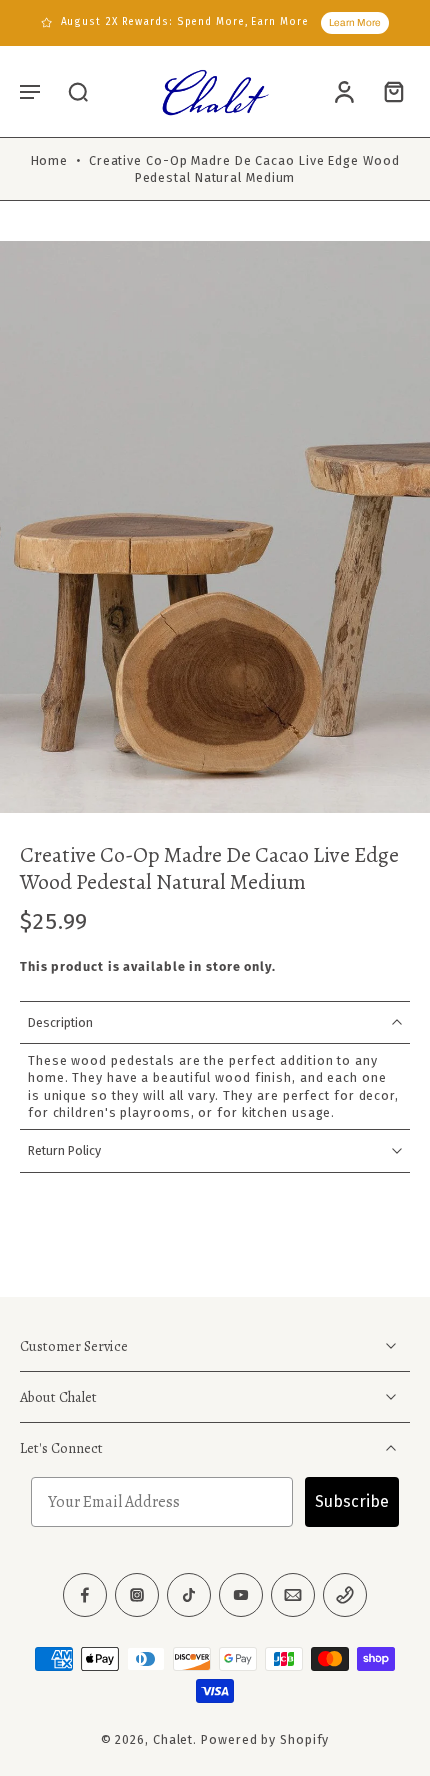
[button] (30, 91)
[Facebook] (85, 1595)
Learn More (355, 22)
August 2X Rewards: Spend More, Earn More (185, 22)
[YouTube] (241, 1595)
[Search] (78, 91)
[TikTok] (189, 1595)
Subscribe (352, 1501)
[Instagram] (137, 1595)
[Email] (293, 1595)
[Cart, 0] (388, 91)
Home (50, 160)
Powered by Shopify (265, 1739)
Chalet (173, 1739)
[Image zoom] (215, 527)
